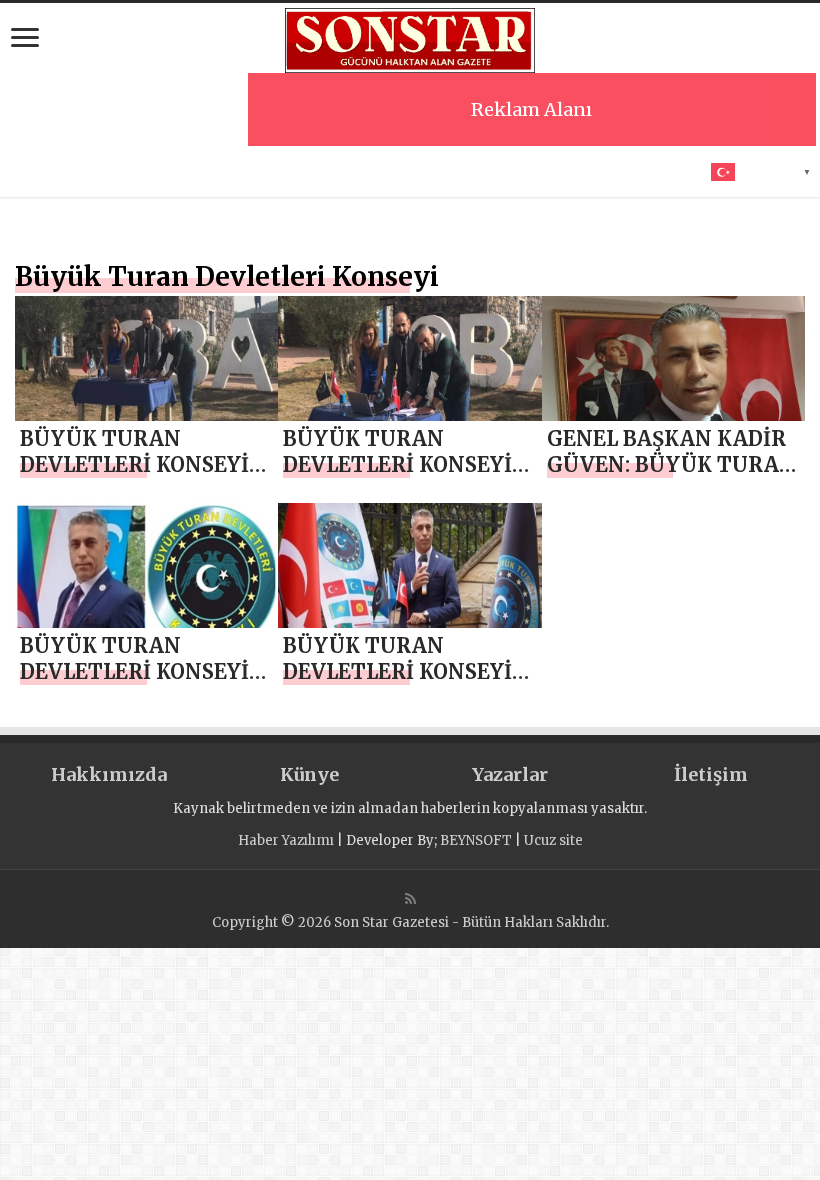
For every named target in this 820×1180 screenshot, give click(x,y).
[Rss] (410, 899)
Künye (309, 774)
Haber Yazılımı (286, 840)
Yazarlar (510, 774)
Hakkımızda (109, 774)
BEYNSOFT (476, 840)
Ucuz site (553, 840)
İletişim (711, 774)
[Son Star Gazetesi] (410, 38)
